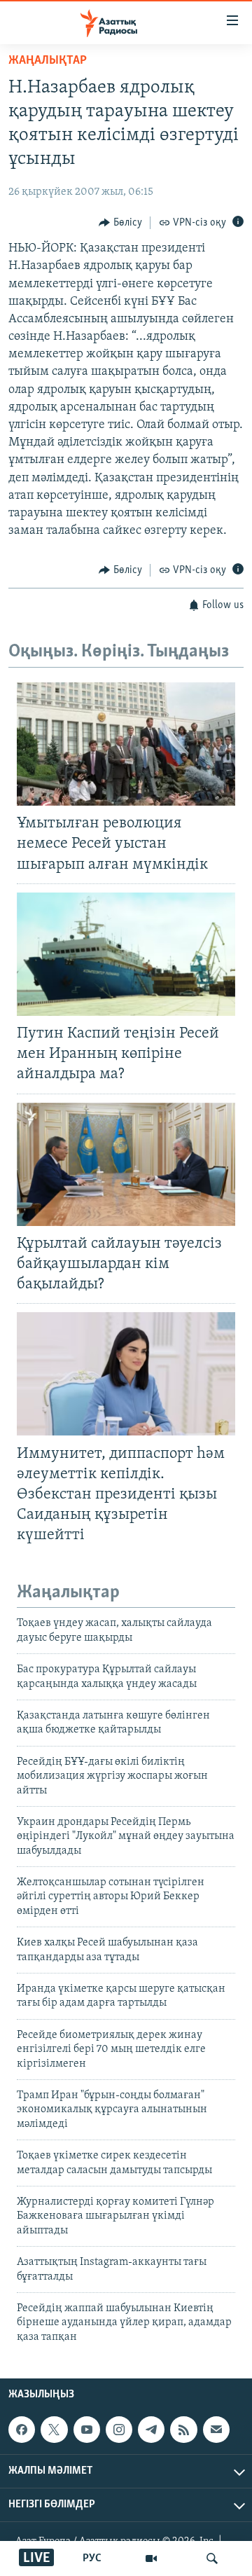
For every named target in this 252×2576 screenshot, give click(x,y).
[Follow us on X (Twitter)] (54, 2430)
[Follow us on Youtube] (87, 2430)
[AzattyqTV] (151, 2558)
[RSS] (183, 2430)
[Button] (120, 223)
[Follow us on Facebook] (22, 2430)
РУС (92, 2558)
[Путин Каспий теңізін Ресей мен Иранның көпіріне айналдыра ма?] (126, 954)
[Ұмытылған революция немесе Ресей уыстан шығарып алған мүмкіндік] (126, 744)
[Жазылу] (216, 2430)
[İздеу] (212, 2558)
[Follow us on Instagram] (119, 2430)
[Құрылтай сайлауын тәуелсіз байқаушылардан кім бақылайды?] (126, 1164)
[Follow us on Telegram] (151, 2430)
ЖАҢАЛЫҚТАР (48, 61)
